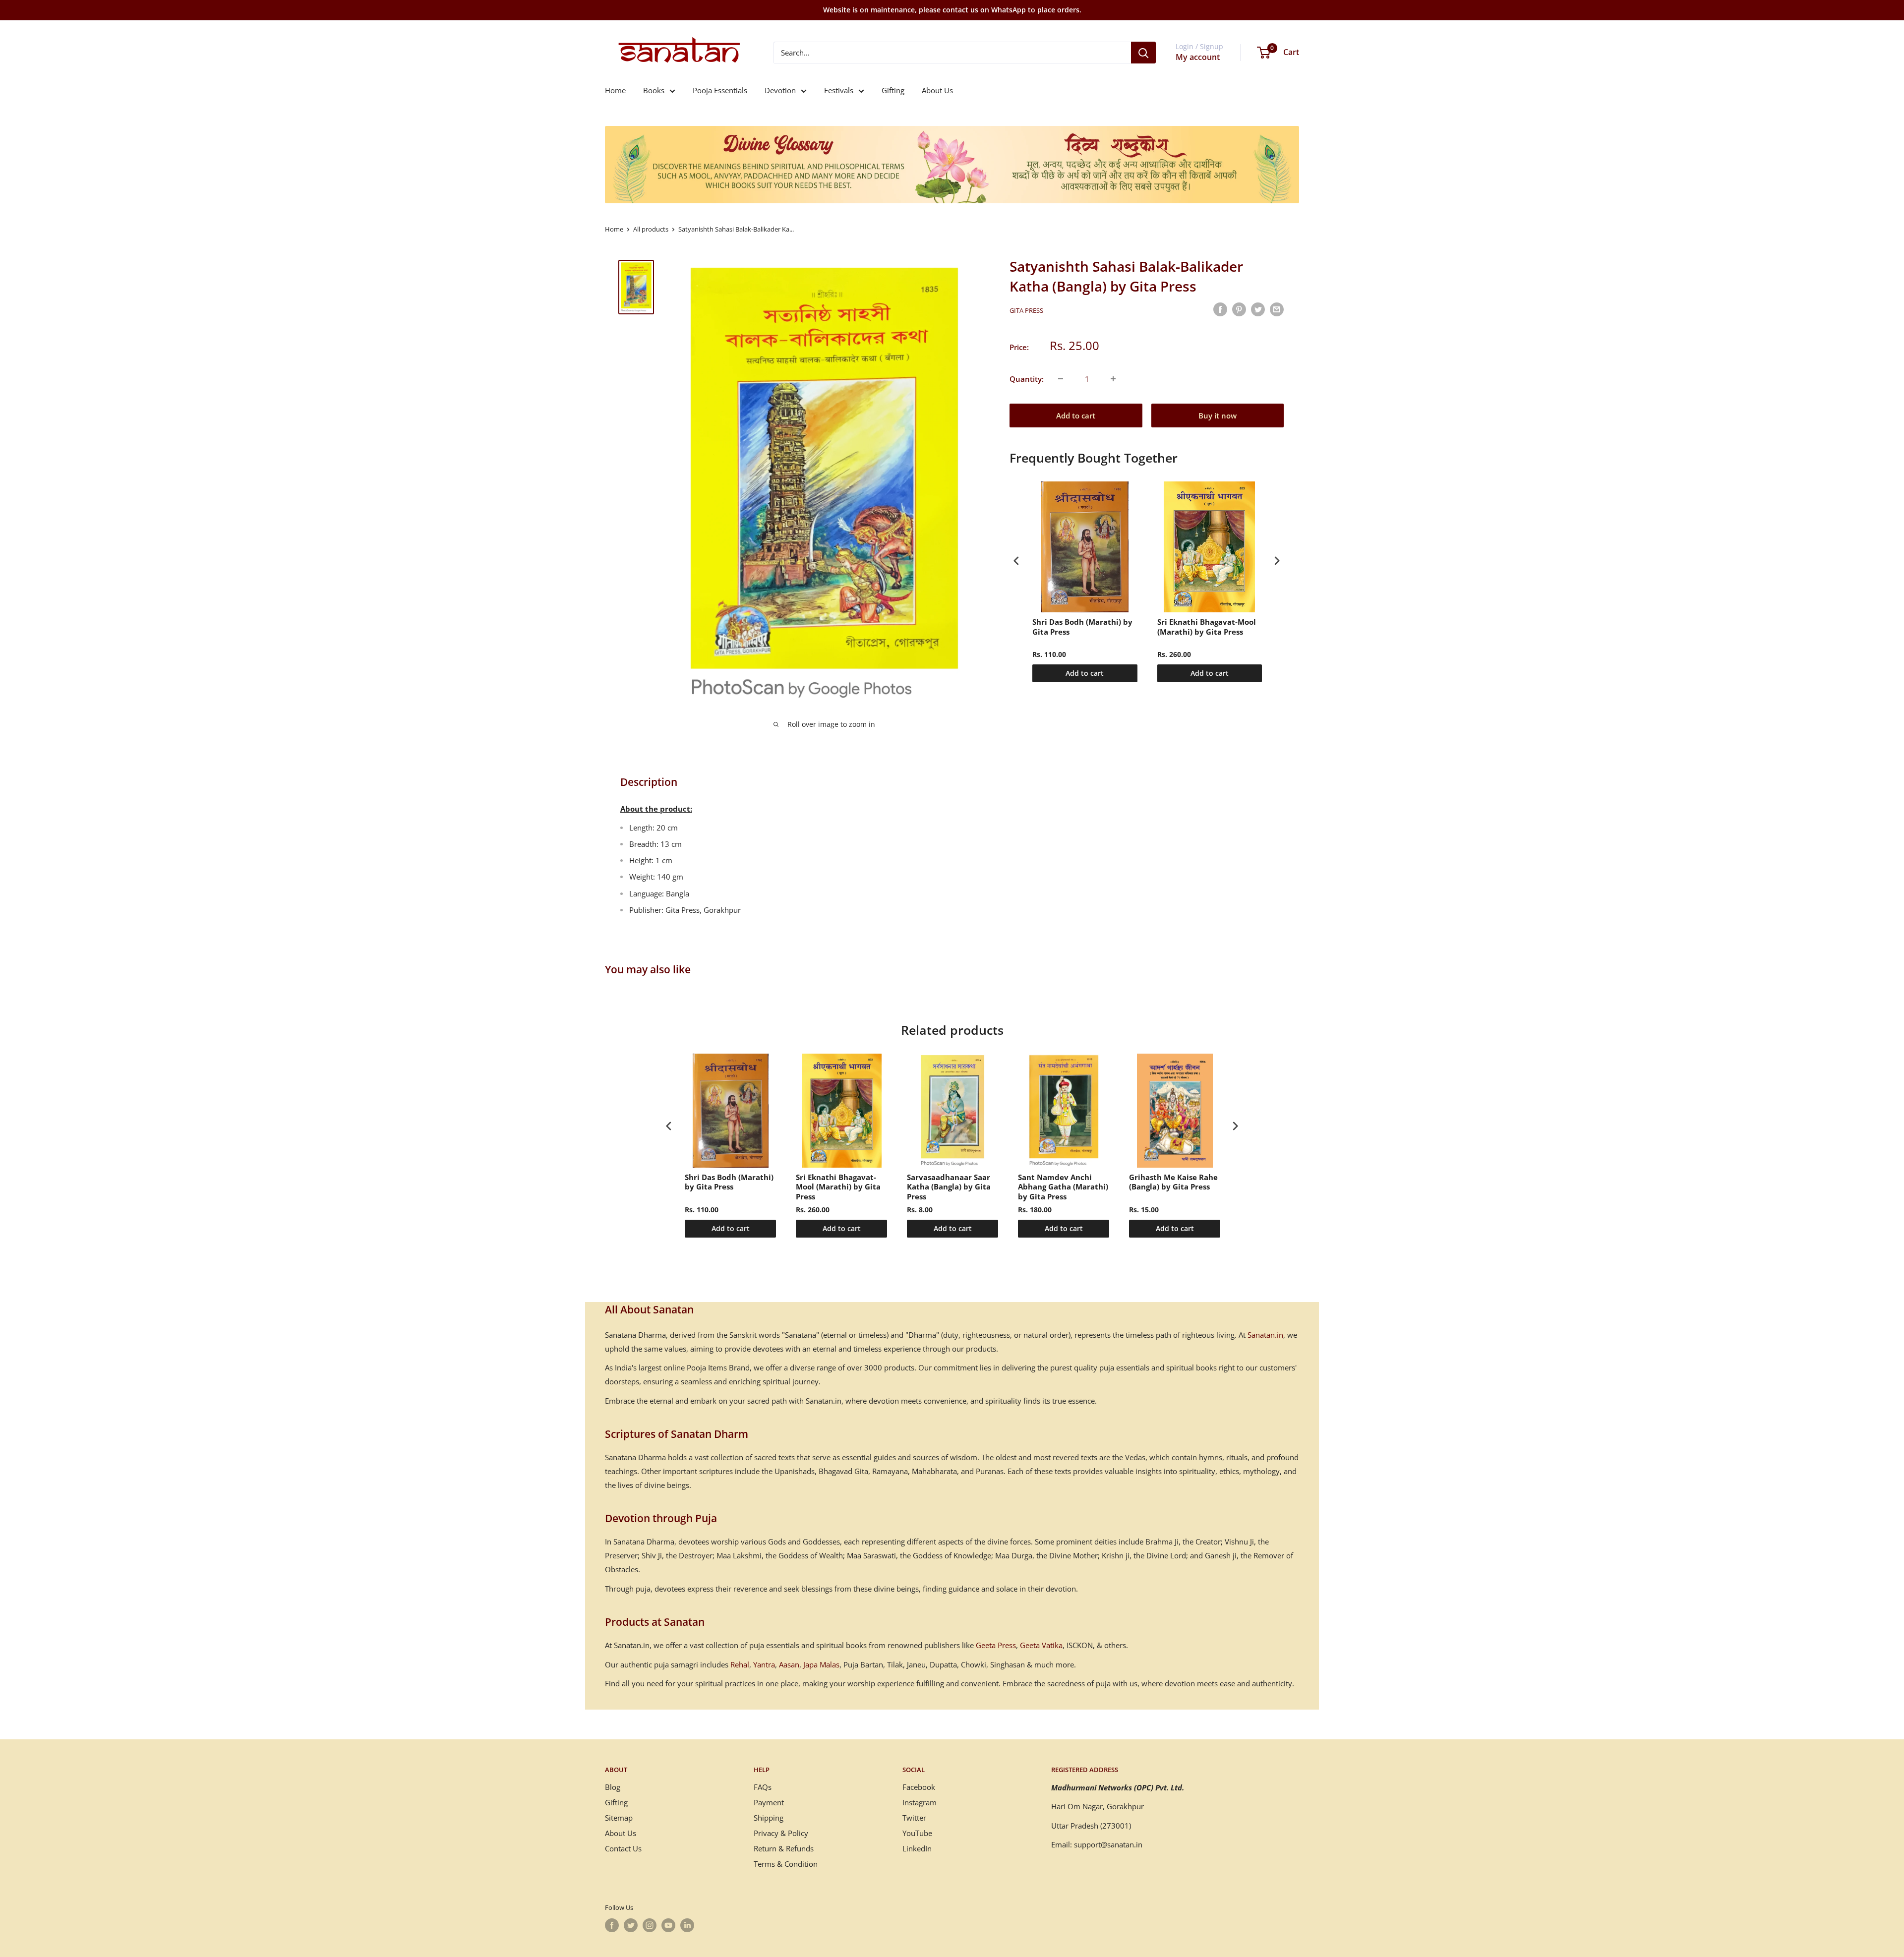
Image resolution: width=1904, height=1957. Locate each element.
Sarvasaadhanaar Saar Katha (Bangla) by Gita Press (949, 1187)
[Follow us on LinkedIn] (687, 1925)
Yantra (764, 1664)
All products (651, 229)
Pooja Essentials (720, 90)
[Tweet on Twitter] (1258, 309)
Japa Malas (821, 1664)
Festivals (839, 90)
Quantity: (1027, 379)
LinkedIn (917, 1848)
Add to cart (1076, 415)
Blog (613, 1787)
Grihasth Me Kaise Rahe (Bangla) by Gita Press (1173, 1182)
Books (654, 90)
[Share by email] (1277, 309)
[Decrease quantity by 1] (1061, 379)
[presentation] (1016, 561)
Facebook (919, 1787)
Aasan (789, 1664)
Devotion (780, 90)
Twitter (914, 1818)
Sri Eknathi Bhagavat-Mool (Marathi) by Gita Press (1207, 627)
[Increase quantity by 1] (1113, 379)
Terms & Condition (786, 1864)
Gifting (893, 90)
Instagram (920, 1802)
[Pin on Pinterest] (1239, 309)
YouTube (917, 1833)
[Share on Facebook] (1220, 309)
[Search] (1143, 53)
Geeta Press (996, 1645)
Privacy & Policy (781, 1833)
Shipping (769, 1818)
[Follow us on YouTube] (668, 1925)
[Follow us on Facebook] (612, 1925)
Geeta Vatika (1041, 1645)
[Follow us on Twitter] (631, 1925)
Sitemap (619, 1818)
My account (1198, 57)
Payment (769, 1802)
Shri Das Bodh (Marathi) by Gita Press (1082, 627)
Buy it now (1218, 415)
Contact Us (623, 1848)
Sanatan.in (1265, 1335)
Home (615, 90)
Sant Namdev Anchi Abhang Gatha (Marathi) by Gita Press (1063, 1187)
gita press (1026, 310)
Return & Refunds (784, 1848)
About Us (937, 90)
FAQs (763, 1787)
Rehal (740, 1664)
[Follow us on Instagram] (650, 1925)
